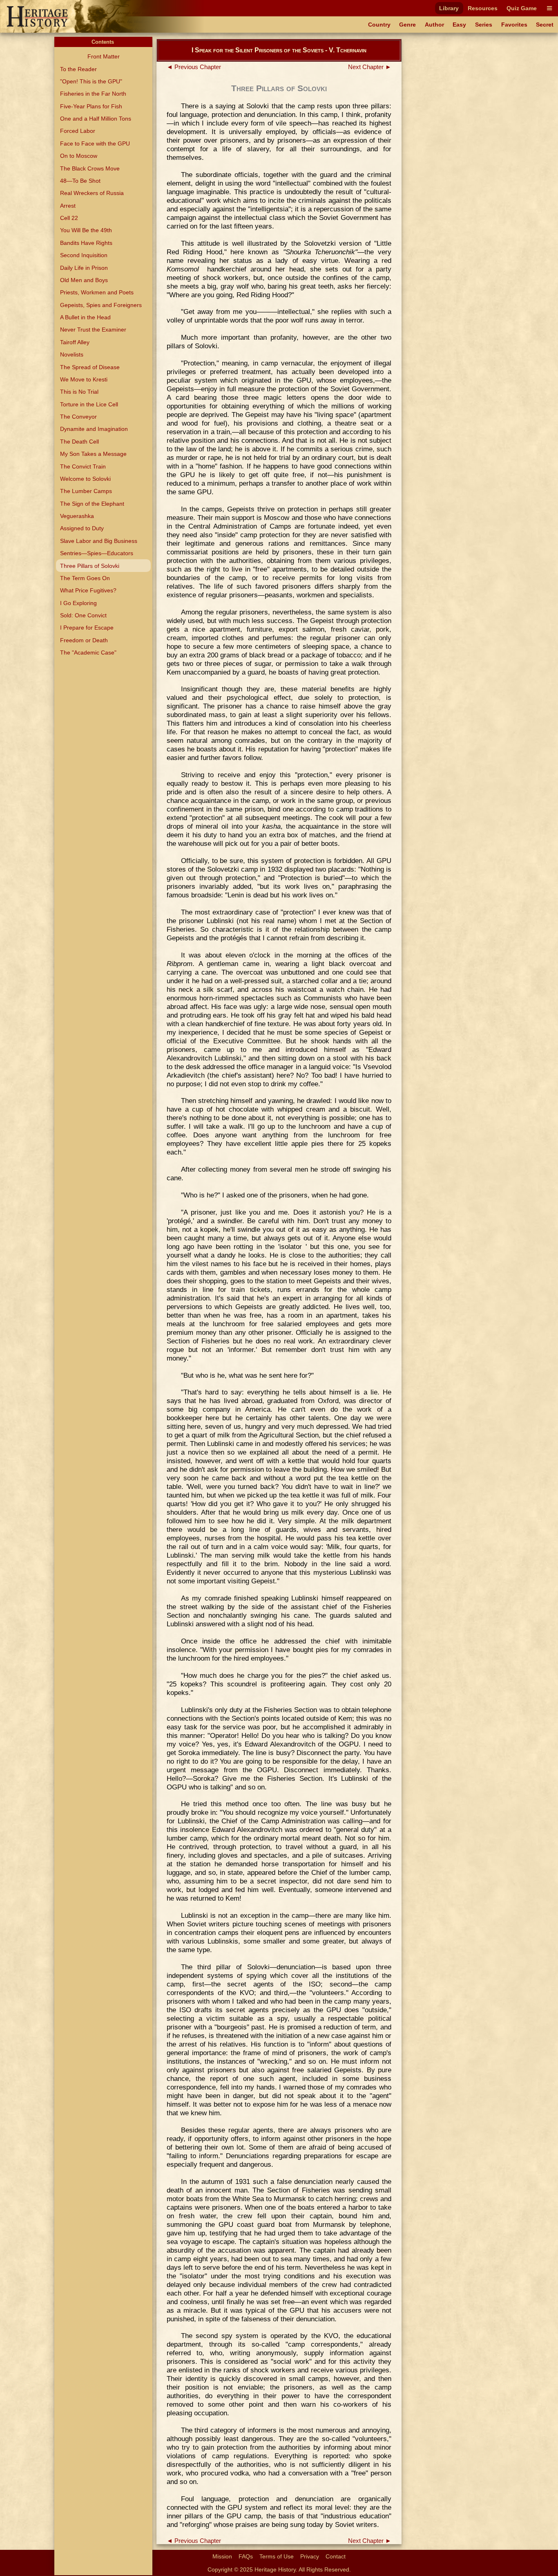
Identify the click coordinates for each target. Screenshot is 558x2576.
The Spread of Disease (90, 367)
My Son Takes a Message (93, 454)
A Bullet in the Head (85, 317)
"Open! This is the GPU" (91, 81)
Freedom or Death (84, 640)
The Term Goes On (85, 578)
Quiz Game (522, 8)
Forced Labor (78, 131)
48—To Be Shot (80, 181)
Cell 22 (69, 218)
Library (449, 8)
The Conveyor (78, 417)
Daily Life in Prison (84, 268)
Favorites (514, 25)
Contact (336, 2556)
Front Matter (104, 56)
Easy (459, 25)
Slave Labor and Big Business (99, 541)
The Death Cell (79, 442)
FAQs (246, 2556)
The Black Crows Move (90, 168)
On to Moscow (79, 156)
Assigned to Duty (82, 528)
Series (484, 25)
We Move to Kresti (84, 379)
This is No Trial (79, 392)
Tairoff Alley (75, 342)
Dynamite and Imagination (94, 429)
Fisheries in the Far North (93, 94)
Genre (407, 25)
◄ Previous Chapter (194, 67)
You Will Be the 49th (86, 230)
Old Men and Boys (84, 280)
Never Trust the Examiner (93, 330)
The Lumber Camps (86, 491)
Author (434, 25)
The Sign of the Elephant (92, 504)
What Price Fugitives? (88, 590)
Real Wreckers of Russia (92, 193)
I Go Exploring (78, 603)
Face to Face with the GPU (95, 143)
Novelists (72, 354)
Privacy (310, 2556)
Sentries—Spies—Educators (97, 553)
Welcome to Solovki (85, 479)
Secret (545, 25)
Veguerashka (77, 516)
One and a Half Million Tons (96, 119)
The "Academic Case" (88, 652)
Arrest (68, 206)
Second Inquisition (84, 255)
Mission (222, 2556)
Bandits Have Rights (86, 243)
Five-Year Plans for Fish (91, 106)
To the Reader (78, 69)
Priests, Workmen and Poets (97, 292)
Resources (483, 8)
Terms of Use (277, 2556)
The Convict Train (83, 466)
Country (379, 25)
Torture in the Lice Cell (89, 404)
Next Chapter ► (370, 67)
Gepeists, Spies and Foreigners (101, 305)
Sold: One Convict (83, 615)
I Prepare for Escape (87, 628)
